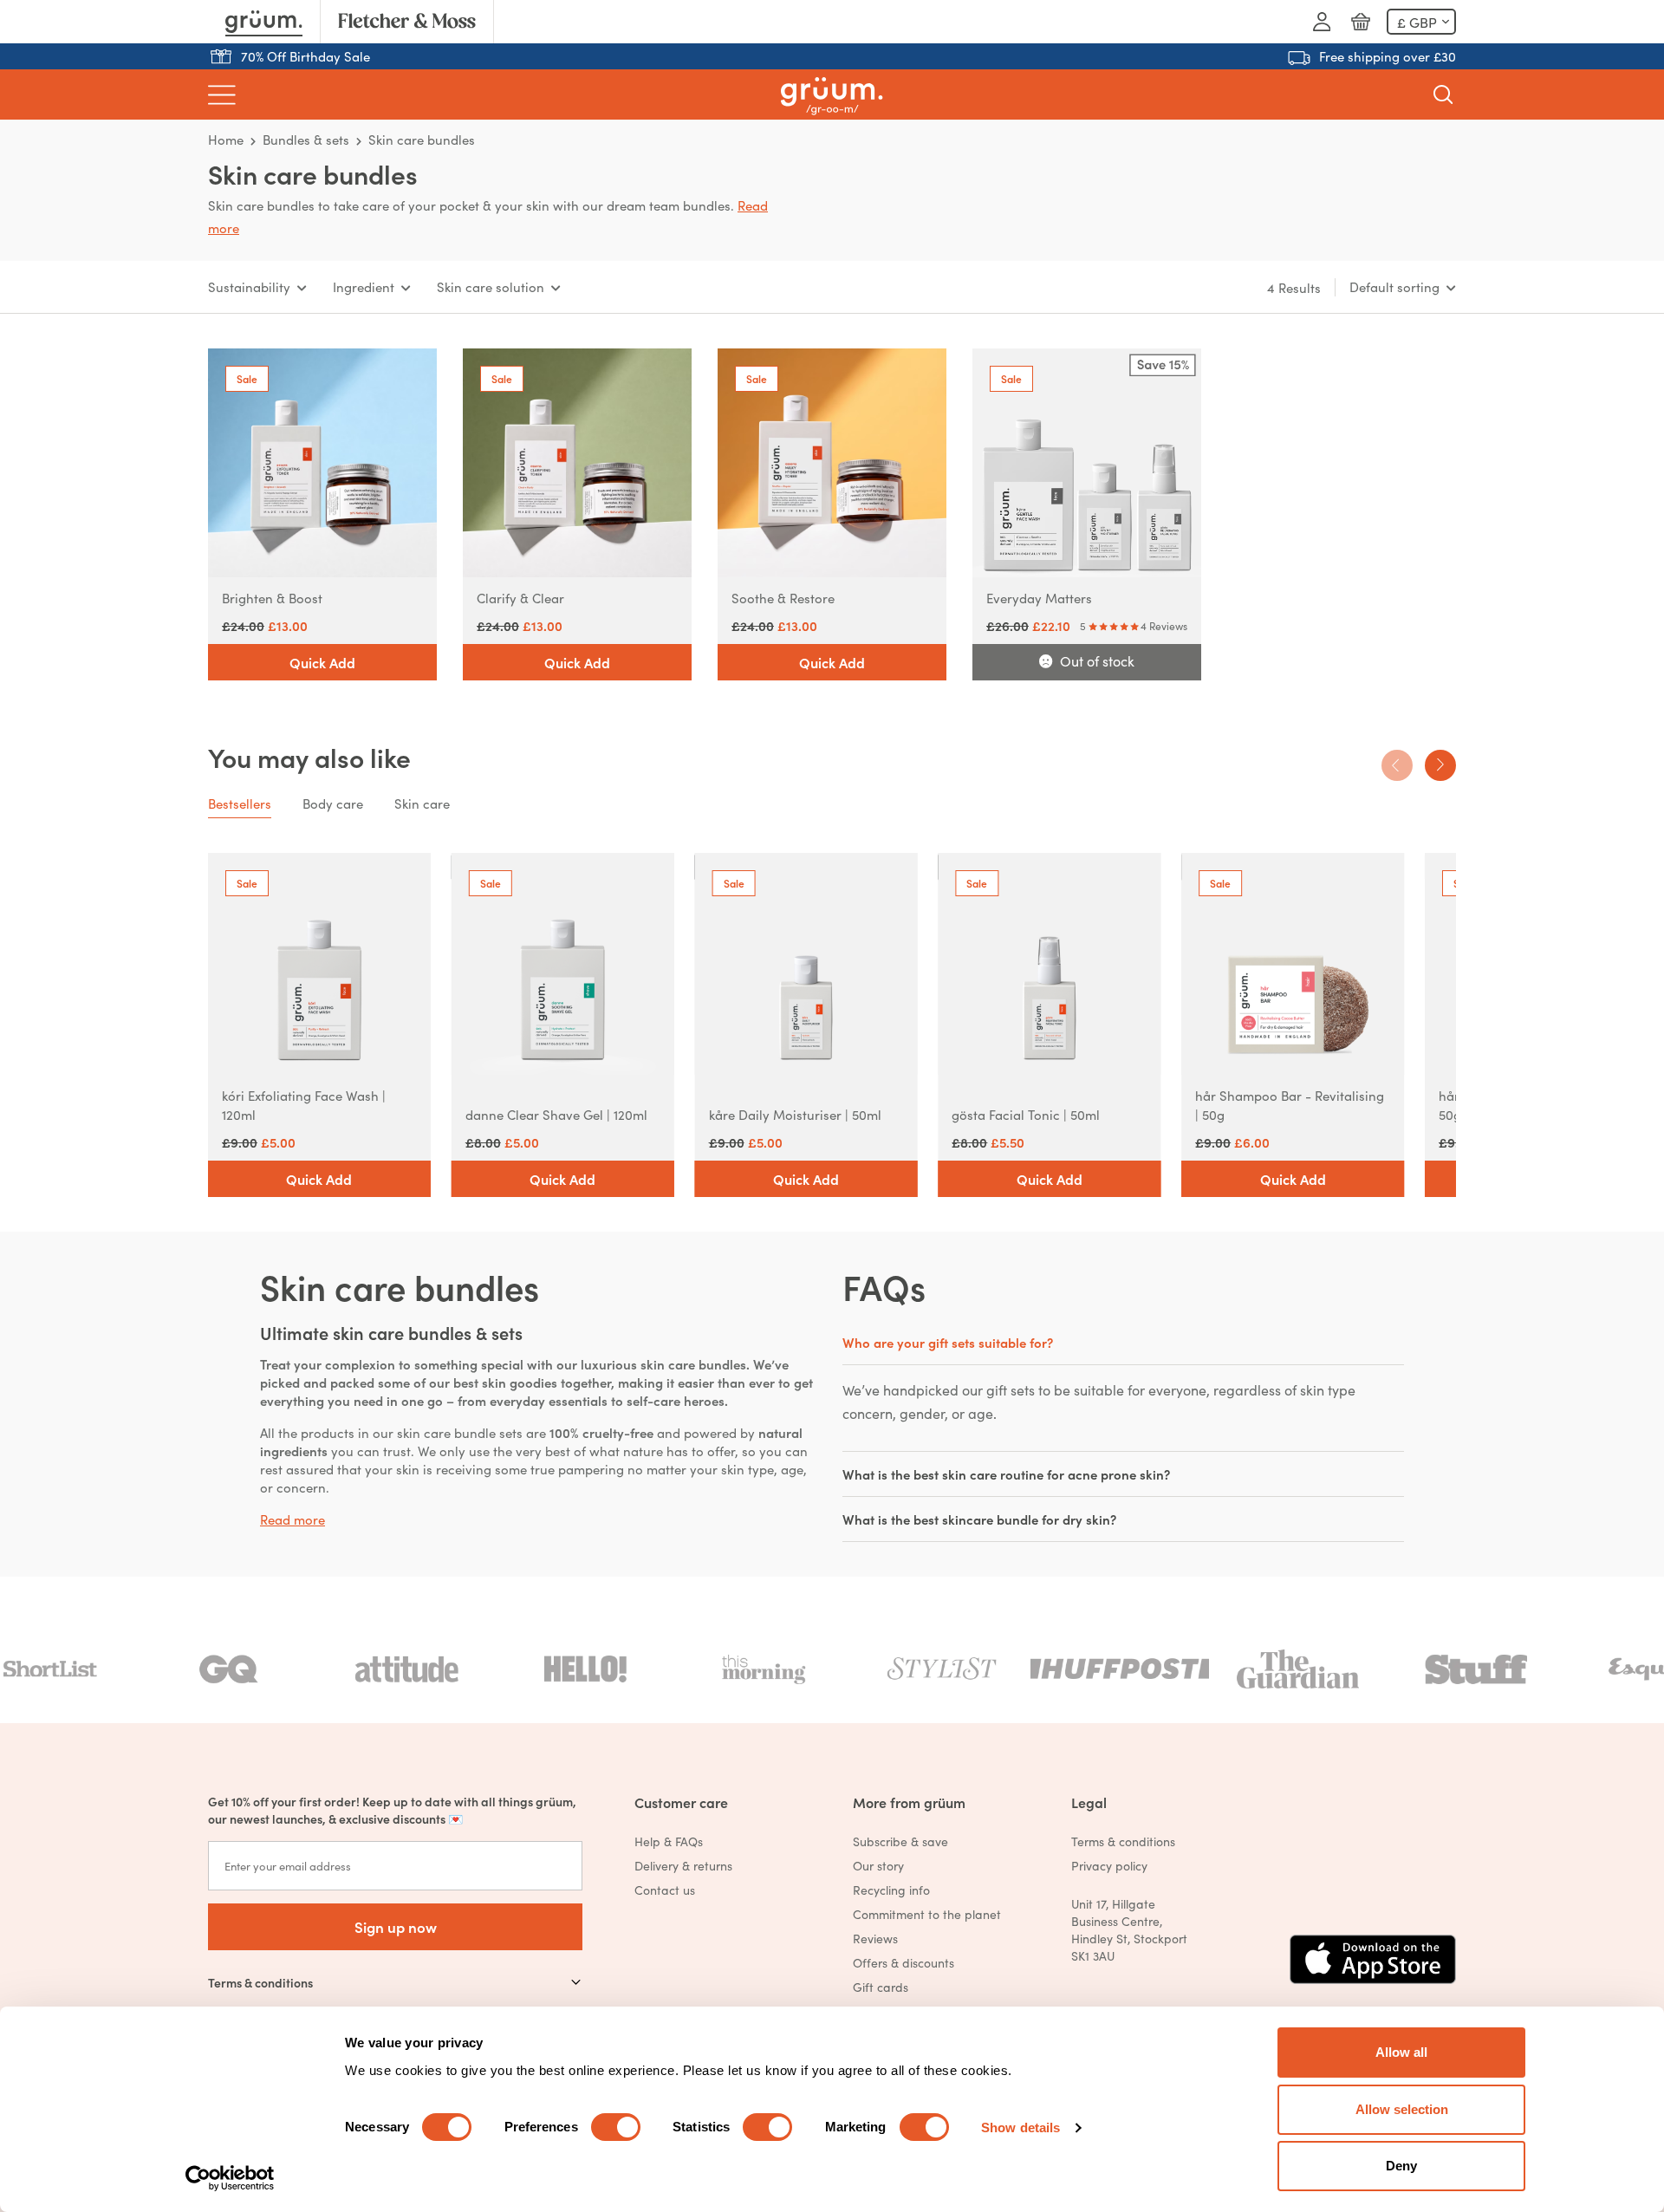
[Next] (1440, 765)
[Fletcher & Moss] (407, 22)
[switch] (616, 2127)
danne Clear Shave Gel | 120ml (556, 1114)
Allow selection (1402, 2109)
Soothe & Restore (783, 598)
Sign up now (396, 1926)
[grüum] (832, 95)
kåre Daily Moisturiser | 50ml (795, 1114)
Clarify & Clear (520, 598)
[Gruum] (264, 22)
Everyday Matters (1039, 598)
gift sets (1011, 1389)
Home (226, 139)
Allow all (1401, 2052)
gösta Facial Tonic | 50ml (1026, 1114)
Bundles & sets (306, 139)
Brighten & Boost (272, 598)
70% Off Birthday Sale (305, 56)
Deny (1401, 2166)
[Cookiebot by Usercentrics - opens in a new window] (230, 2178)
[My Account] (1322, 22)
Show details (1020, 2127)
